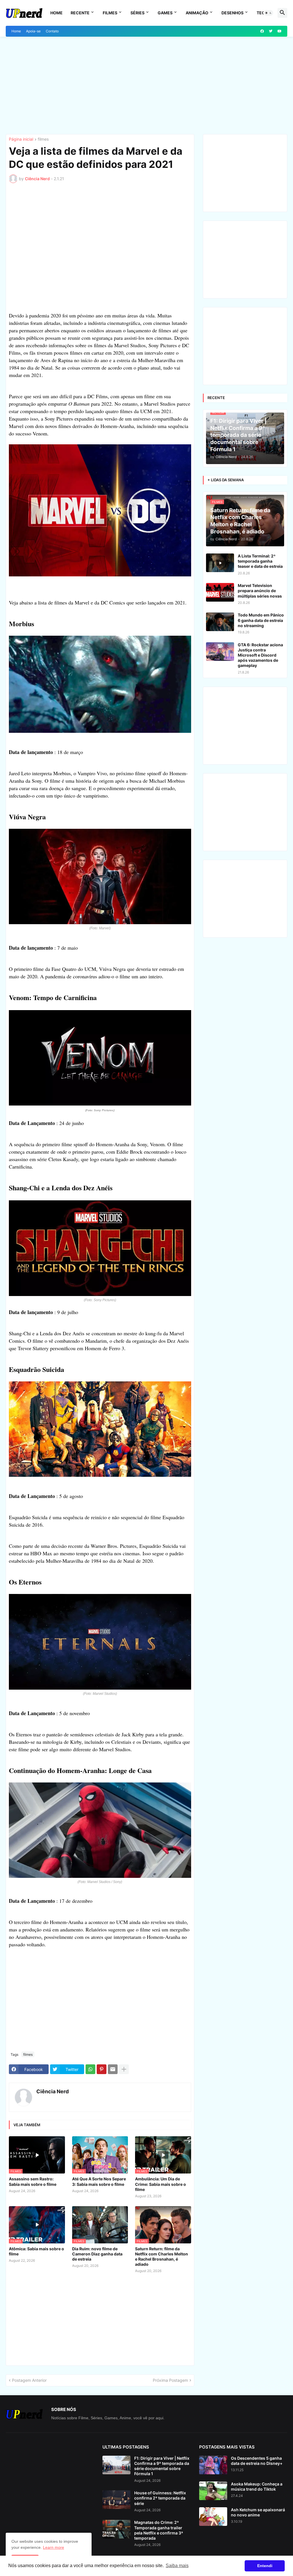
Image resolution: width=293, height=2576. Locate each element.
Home (57, 13)
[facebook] (262, 31)
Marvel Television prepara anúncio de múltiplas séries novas (260, 591)
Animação (197, 13)
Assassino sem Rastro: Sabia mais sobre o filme (33, 2181)
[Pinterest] (102, 2069)
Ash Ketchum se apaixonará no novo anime (258, 2512)
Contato (52, 31)
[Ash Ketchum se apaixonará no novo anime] (213, 2517)
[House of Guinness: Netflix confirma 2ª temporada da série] (116, 2500)
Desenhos (232, 13)
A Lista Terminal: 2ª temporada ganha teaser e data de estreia (260, 561)
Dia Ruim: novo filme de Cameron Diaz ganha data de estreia (97, 2254)
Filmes (110, 13)
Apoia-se (33, 31)
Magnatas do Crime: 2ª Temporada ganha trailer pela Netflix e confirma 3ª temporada (159, 2530)
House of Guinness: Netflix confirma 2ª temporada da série (160, 2498)
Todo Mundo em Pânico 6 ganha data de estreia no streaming (261, 620)
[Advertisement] (146, 85)
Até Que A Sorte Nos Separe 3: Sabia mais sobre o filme (99, 2181)
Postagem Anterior (29, 2380)
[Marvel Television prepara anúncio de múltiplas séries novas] (220, 592)
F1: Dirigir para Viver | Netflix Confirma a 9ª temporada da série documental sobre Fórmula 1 (162, 2466)
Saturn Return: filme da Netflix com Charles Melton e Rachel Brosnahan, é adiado (162, 2257)
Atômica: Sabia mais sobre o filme (36, 2251)
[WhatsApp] (90, 2069)
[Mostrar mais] (124, 2069)
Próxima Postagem (170, 2380)
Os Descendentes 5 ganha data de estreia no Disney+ (257, 2461)
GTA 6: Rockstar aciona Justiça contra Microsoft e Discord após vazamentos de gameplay (260, 655)
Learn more (54, 2547)
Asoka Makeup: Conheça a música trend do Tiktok (257, 2486)
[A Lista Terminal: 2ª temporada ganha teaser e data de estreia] (220, 563)
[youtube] (280, 31)
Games (165, 13)
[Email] (113, 2069)
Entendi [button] (265, 2566)
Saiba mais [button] (177, 2566)
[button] (268, 13)
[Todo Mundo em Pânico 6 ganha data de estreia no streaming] (220, 622)
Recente (80, 13)
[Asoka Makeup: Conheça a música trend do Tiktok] (213, 2491)
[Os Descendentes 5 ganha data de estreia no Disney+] (213, 2465)
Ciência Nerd (53, 2091)
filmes (43, 139)
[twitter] (271, 31)
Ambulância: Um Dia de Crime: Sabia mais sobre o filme (161, 2184)
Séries (137, 13)
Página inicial (21, 139)
